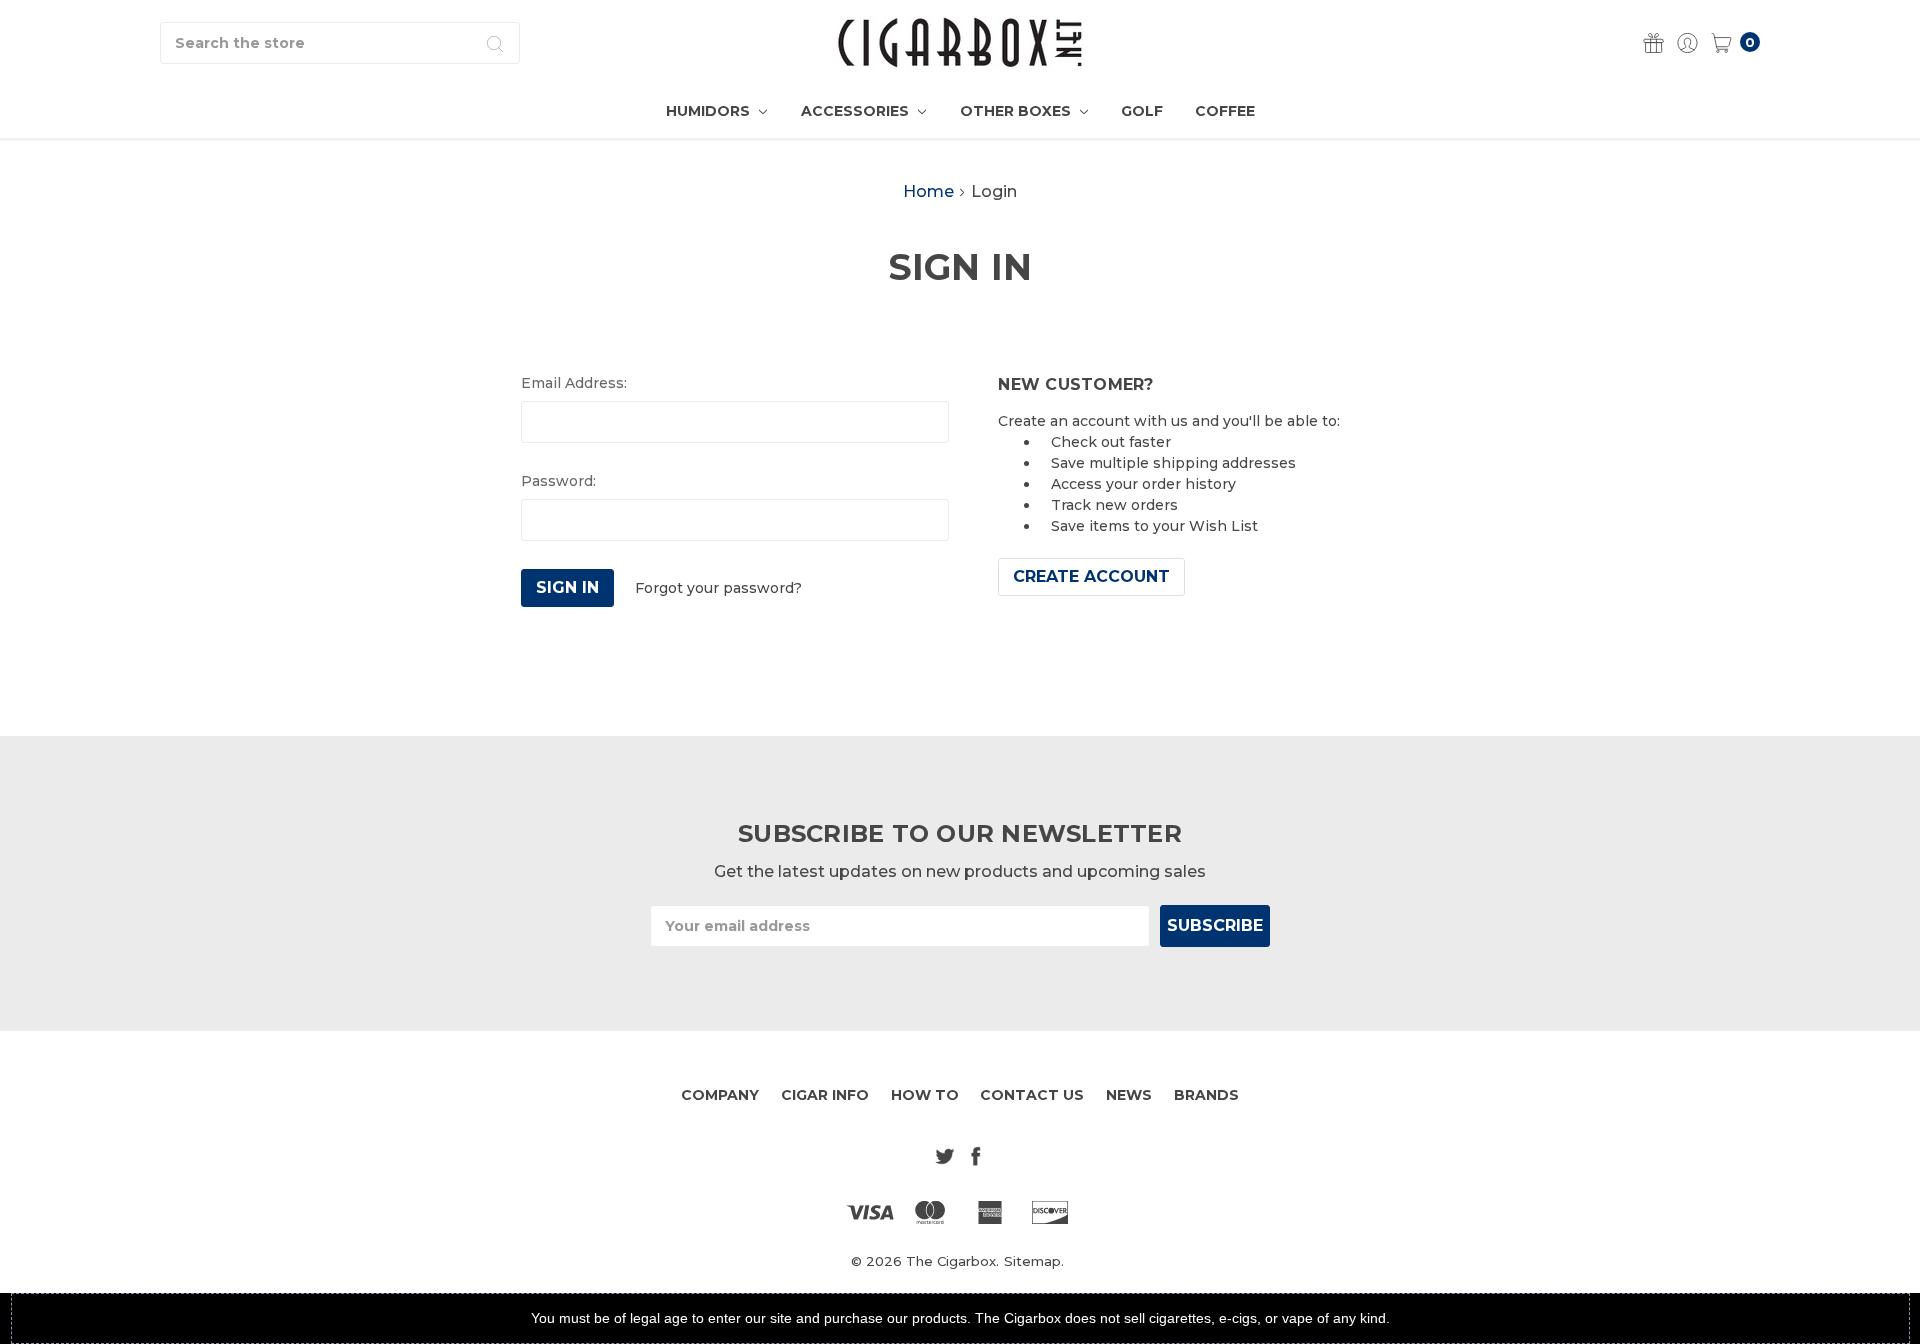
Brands (1206, 1095)
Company (720, 1095)
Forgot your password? (718, 588)
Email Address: (574, 383)
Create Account (1091, 576)
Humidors (710, 111)
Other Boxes (1017, 111)
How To (925, 1095)
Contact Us (1032, 1095)
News (1129, 1095)
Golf (1142, 111)
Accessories (857, 111)
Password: (558, 481)
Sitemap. (1034, 1261)
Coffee (1225, 111)
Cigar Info (825, 1095)
